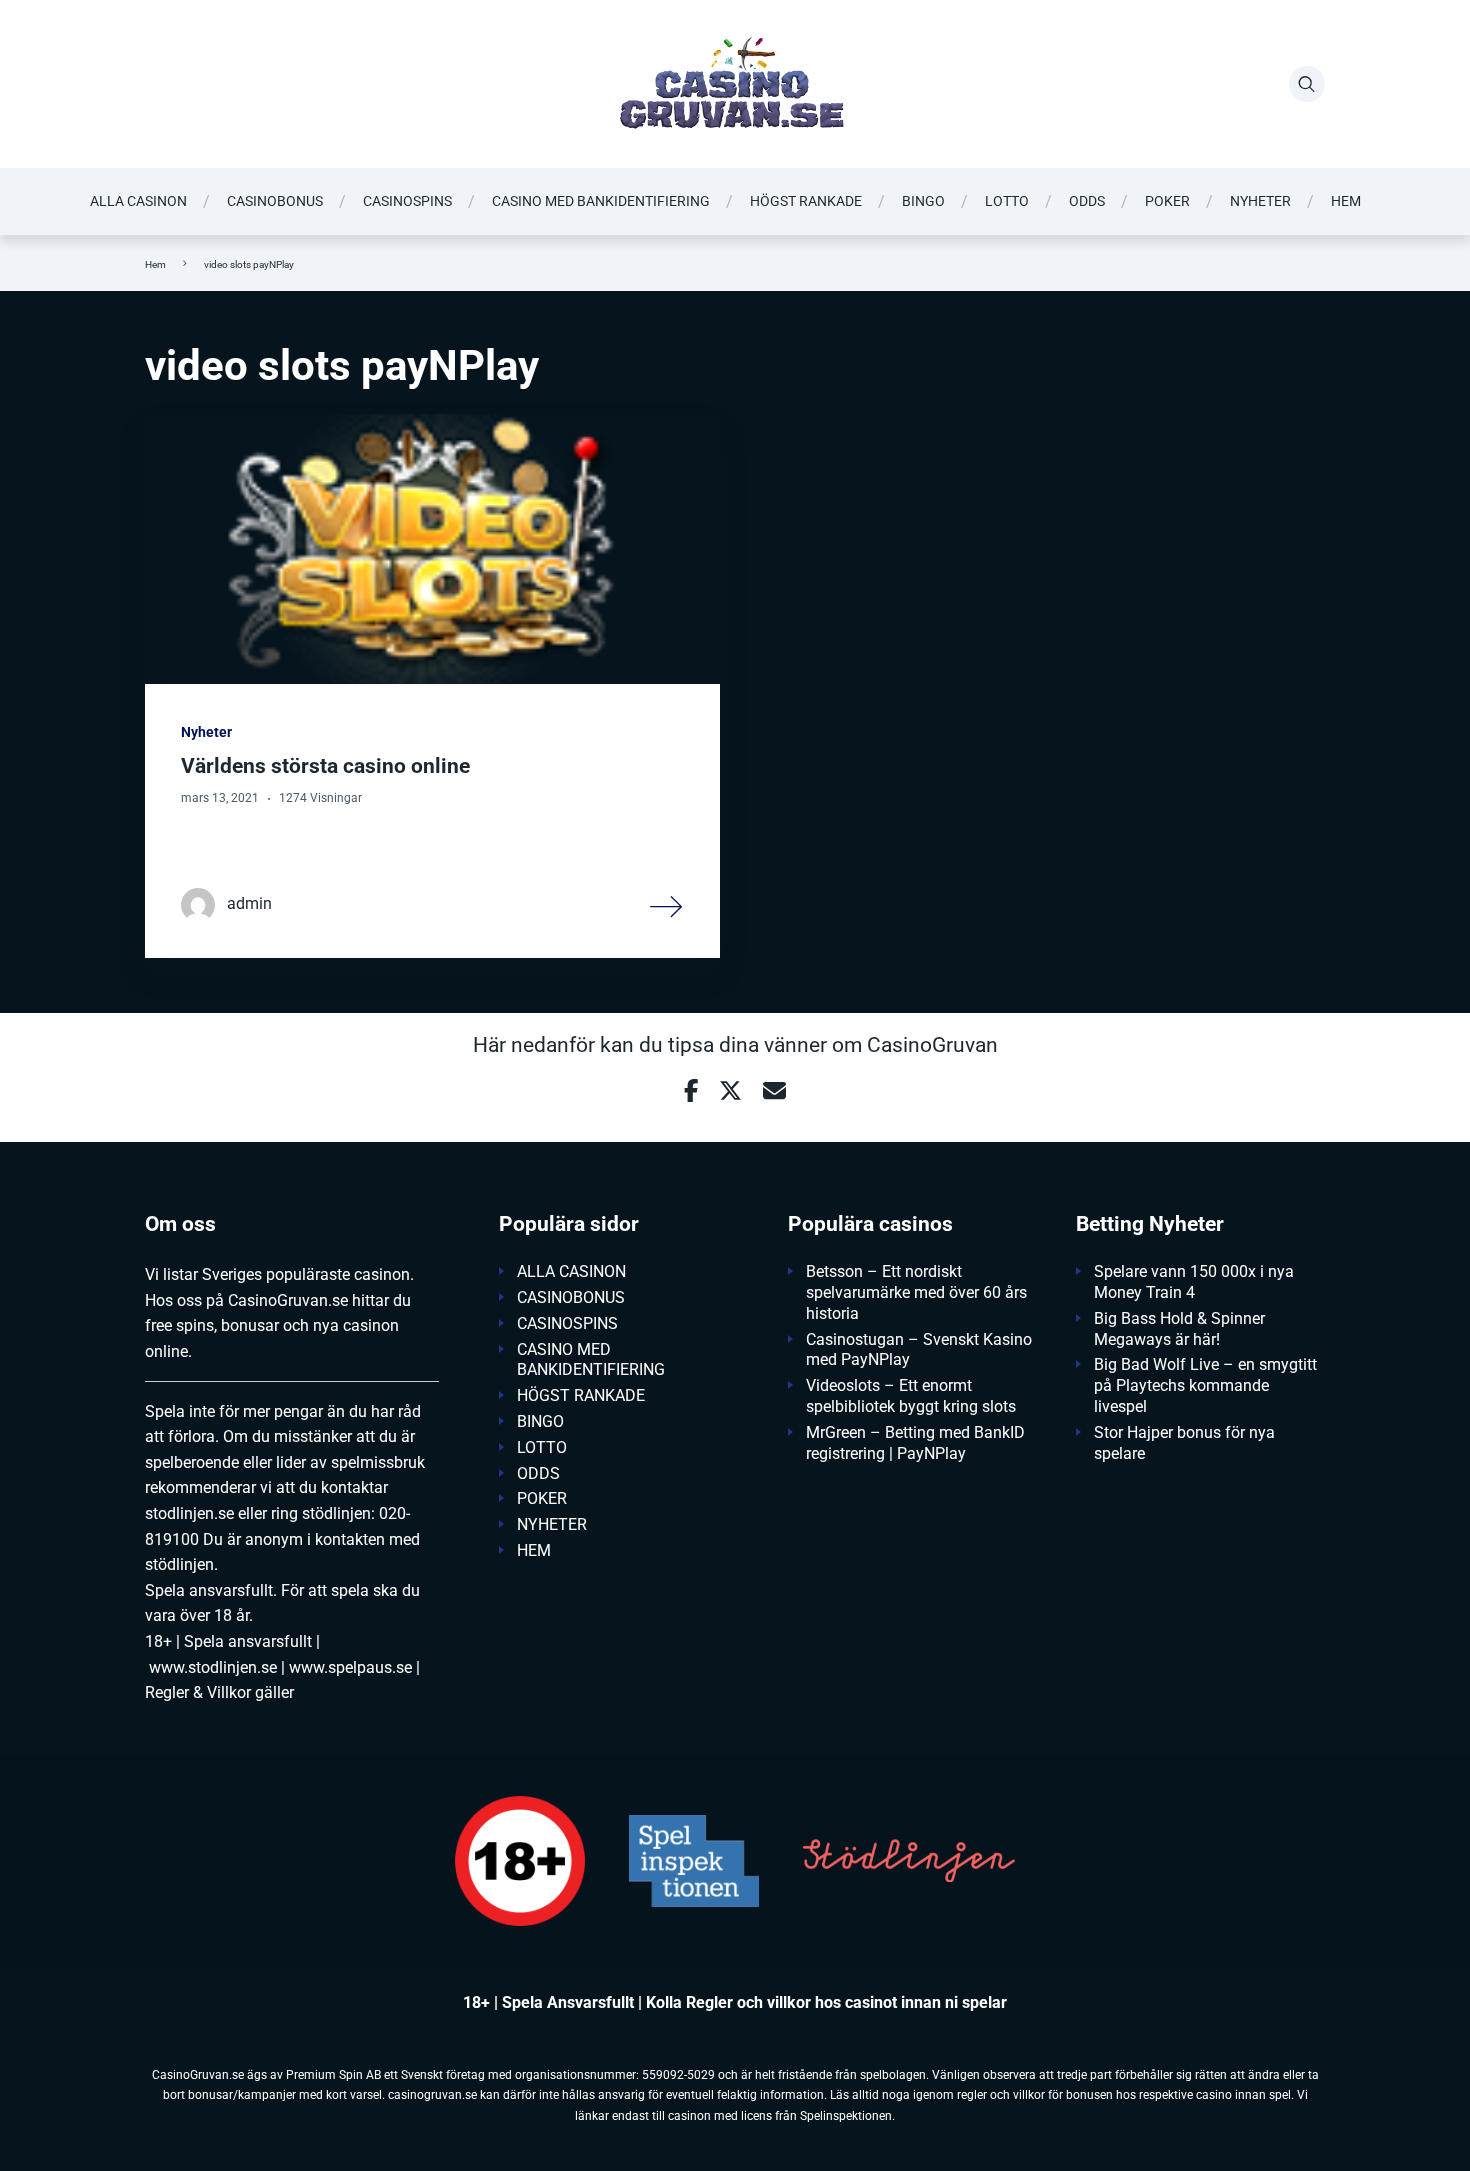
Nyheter (206, 732)
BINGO (923, 201)
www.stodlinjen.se (213, 1667)
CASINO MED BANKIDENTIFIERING (601, 201)
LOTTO (1007, 201)
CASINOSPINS (407, 201)
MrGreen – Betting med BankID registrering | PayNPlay (915, 1443)
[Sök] (1307, 84)
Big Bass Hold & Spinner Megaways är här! (1179, 1329)
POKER (1167, 201)
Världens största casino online (325, 766)
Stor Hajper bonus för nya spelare (1184, 1443)
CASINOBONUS (275, 201)
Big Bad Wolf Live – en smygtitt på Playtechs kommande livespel (1205, 1385)
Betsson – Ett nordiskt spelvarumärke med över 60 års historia (916, 1292)
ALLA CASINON (138, 201)
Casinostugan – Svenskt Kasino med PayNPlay (919, 1350)
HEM (1346, 201)
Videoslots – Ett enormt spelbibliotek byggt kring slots (911, 1396)
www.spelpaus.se (350, 1667)
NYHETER (1260, 201)
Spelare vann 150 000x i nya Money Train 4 (1194, 1282)
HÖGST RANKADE (806, 201)
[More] (667, 905)
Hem (155, 264)
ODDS (1087, 201)
